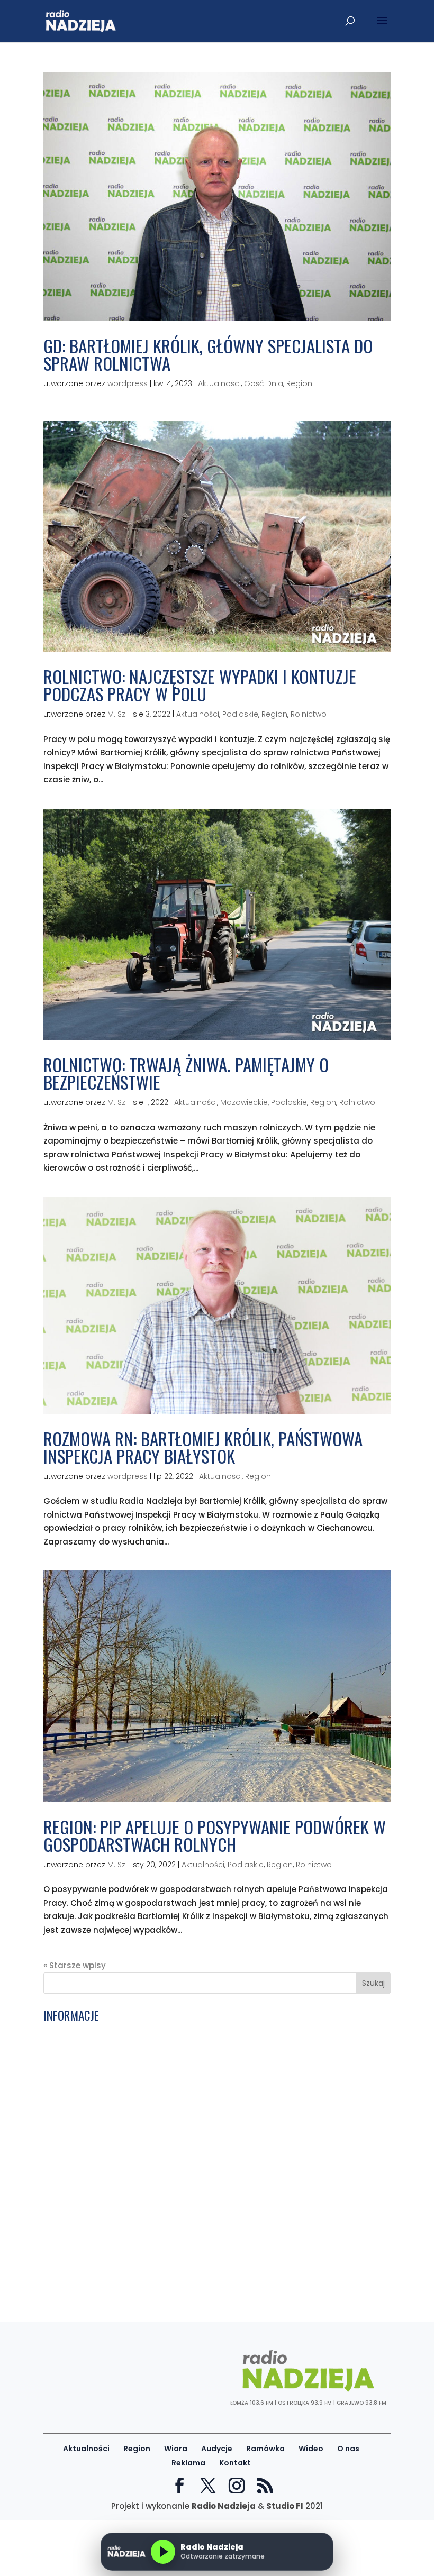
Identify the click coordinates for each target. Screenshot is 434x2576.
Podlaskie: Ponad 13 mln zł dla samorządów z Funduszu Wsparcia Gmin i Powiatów (214, 2032)
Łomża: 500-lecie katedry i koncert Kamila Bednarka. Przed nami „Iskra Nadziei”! (208, 2247)
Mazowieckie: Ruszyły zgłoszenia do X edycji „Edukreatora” (163, 2079)
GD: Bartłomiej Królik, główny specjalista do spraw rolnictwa (208, 354)
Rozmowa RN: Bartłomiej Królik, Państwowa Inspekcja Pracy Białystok (203, 1447)
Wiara (176, 2449)
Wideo (311, 2449)
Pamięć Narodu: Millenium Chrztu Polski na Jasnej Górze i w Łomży (180, 2221)
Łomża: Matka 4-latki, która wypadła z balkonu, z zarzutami (167, 2104)
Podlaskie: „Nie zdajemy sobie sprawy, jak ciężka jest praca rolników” (184, 2195)
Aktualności (219, 383)
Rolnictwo (309, 714)
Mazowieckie (244, 1102)
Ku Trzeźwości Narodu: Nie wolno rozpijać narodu (143, 2045)
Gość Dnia (264, 383)
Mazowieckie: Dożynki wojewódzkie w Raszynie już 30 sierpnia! (169, 2260)
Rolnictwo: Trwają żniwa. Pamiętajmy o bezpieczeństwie (186, 1073)
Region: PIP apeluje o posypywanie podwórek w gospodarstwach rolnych (215, 1835)
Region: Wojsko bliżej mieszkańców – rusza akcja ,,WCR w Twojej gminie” (191, 2286)
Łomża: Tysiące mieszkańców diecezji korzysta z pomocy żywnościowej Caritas (206, 2234)
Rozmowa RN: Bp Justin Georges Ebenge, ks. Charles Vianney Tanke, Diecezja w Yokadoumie (205, 2062)
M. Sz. (117, 714)
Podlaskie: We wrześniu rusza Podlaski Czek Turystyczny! (160, 2130)
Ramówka (265, 2449)
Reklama (188, 2463)
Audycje (217, 2449)
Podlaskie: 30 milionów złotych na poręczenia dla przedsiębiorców (179, 2169)
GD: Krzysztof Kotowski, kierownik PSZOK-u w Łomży (148, 2118)
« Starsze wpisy (75, 1965)
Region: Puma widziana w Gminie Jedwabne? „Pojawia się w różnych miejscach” (207, 2092)
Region (299, 383)
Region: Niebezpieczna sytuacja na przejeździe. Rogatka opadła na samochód (205, 2208)
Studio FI (285, 2506)
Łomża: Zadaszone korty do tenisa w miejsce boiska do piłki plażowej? (187, 2273)
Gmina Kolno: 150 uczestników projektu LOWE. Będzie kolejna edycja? (184, 2144)
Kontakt (235, 2463)
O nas (348, 2449)
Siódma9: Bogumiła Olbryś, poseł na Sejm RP (135, 2182)
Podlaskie (240, 714)
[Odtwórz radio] (163, 2552)
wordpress (128, 383)
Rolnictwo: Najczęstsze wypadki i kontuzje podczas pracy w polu (200, 685)
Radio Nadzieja (224, 2506)
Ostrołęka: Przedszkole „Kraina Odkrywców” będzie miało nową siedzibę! (191, 2156)
